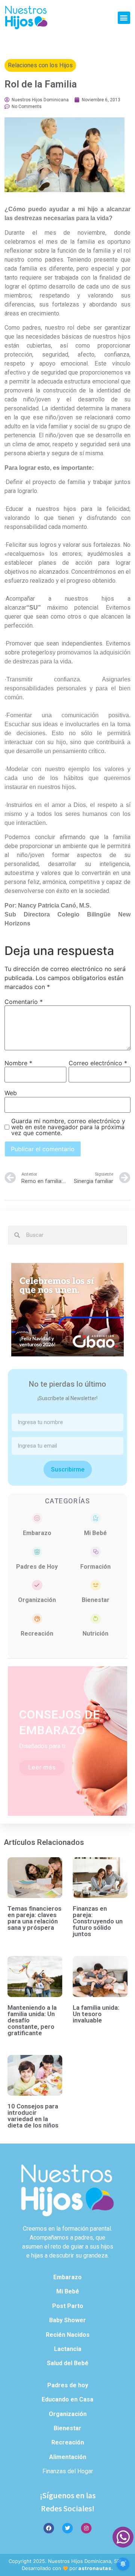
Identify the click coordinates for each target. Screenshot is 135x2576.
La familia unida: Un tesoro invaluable (96, 2014)
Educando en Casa (67, 2399)
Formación (95, 1567)
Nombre (18, 1063)
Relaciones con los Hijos (40, 65)
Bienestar (96, 1600)
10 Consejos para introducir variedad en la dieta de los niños (33, 2116)
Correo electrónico (98, 1063)
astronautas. (96, 2568)
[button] (124, 18)
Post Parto (68, 2306)
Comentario (24, 1002)
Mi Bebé (95, 1533)
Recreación (37, 1634)
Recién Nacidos (68, 2335)
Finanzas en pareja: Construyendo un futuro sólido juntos (98, 1921)
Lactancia (68, 2349)
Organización (37, 1600)
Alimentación (68, 2457)
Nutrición (95, 1634)
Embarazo (37, 1533)
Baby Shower (67, 2320)
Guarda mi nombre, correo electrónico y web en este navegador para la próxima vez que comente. (68, 1127)
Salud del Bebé (68, 2363)
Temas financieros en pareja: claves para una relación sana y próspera (34, 1918)
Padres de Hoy (37, 1567)
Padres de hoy (68, 2385)
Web (11, 1093)
